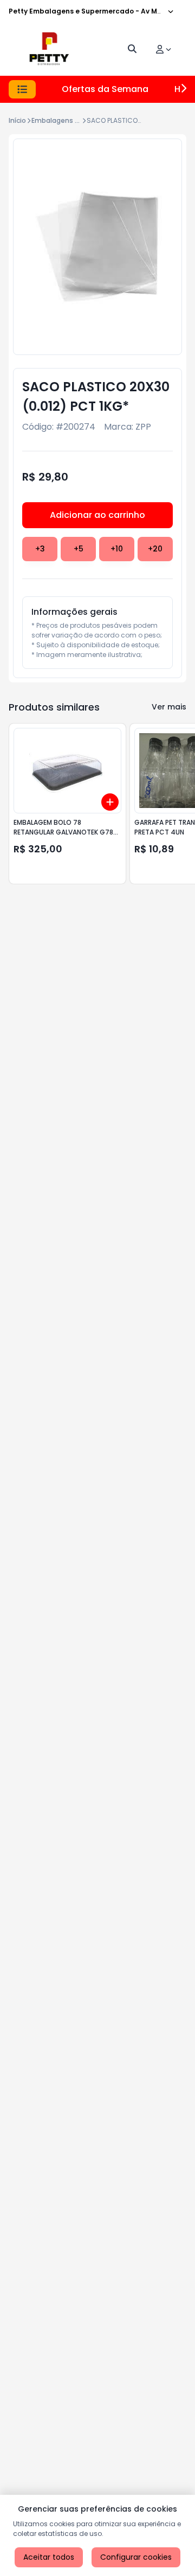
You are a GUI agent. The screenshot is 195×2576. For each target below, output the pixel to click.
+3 (40, 549)
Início (17, 120)
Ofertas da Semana (105, 89)
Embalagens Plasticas (68, 120)
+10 (117, 549)
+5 (79, 549)
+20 (155, 549)
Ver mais (169, 707)
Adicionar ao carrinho (97, 515)
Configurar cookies (136, 2557)
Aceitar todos (49, 2557)
